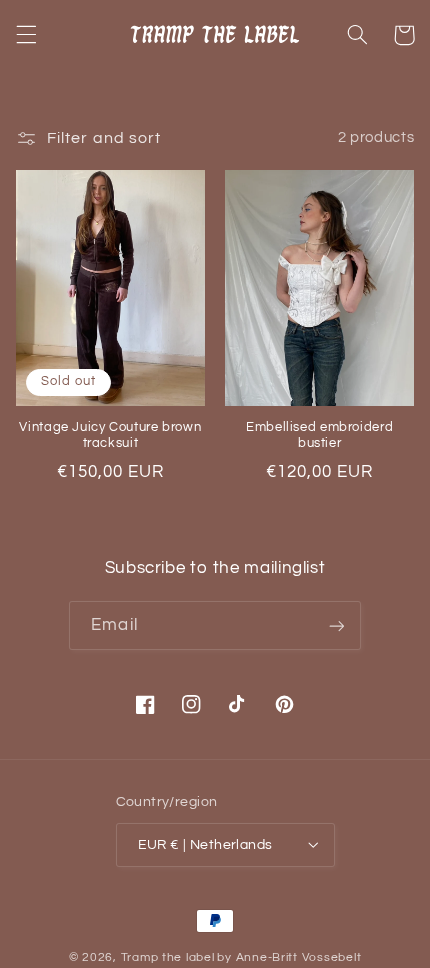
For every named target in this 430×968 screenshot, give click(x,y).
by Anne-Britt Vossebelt (289, 957)
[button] (26, 35)
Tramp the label (168, 957)
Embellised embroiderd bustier (319, 435)
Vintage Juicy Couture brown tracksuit (110, 435)
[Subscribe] (336, 625)
